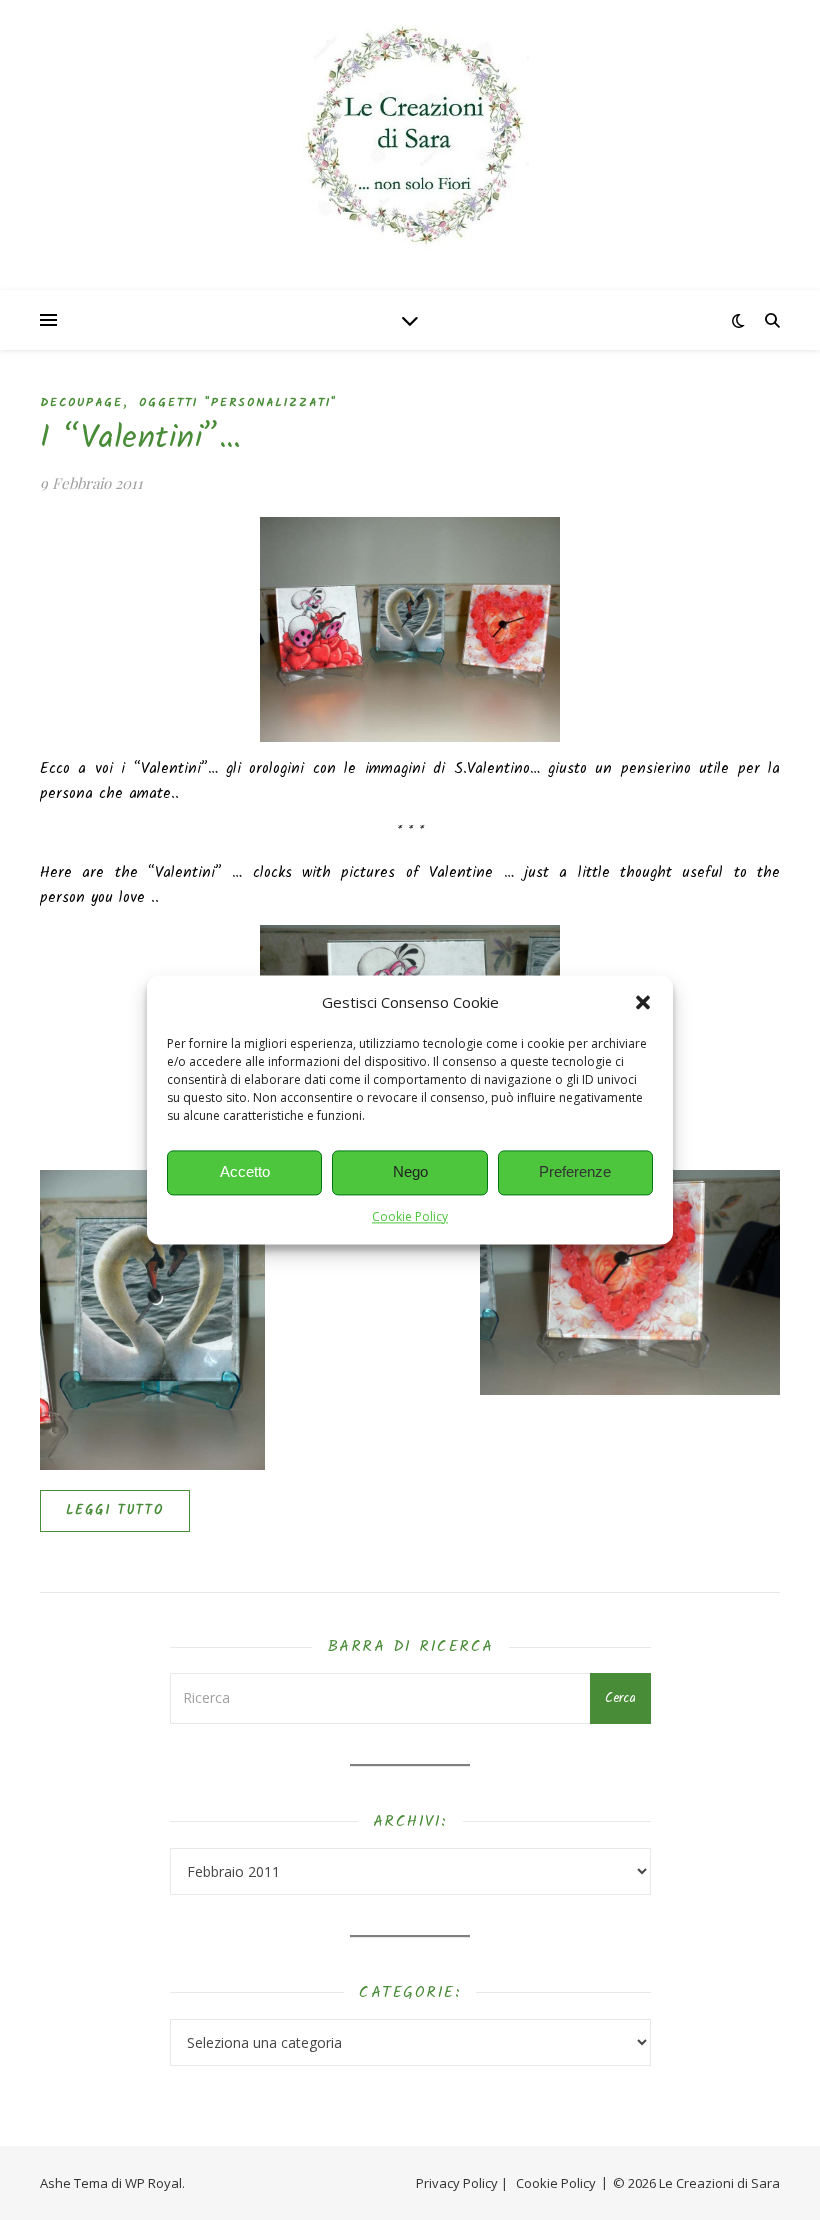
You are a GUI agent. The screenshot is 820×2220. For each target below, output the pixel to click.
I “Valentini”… (140, 438)
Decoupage (81, 402)
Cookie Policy (410, 1216)
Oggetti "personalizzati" (238, 402)
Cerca (620, 1698)
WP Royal (153, 2183)
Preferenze (575, 1172)
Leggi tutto (115, 1510)
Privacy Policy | (462, 2183)
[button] (643, 1003)
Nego (410, 1172)
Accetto (245, 1172)
